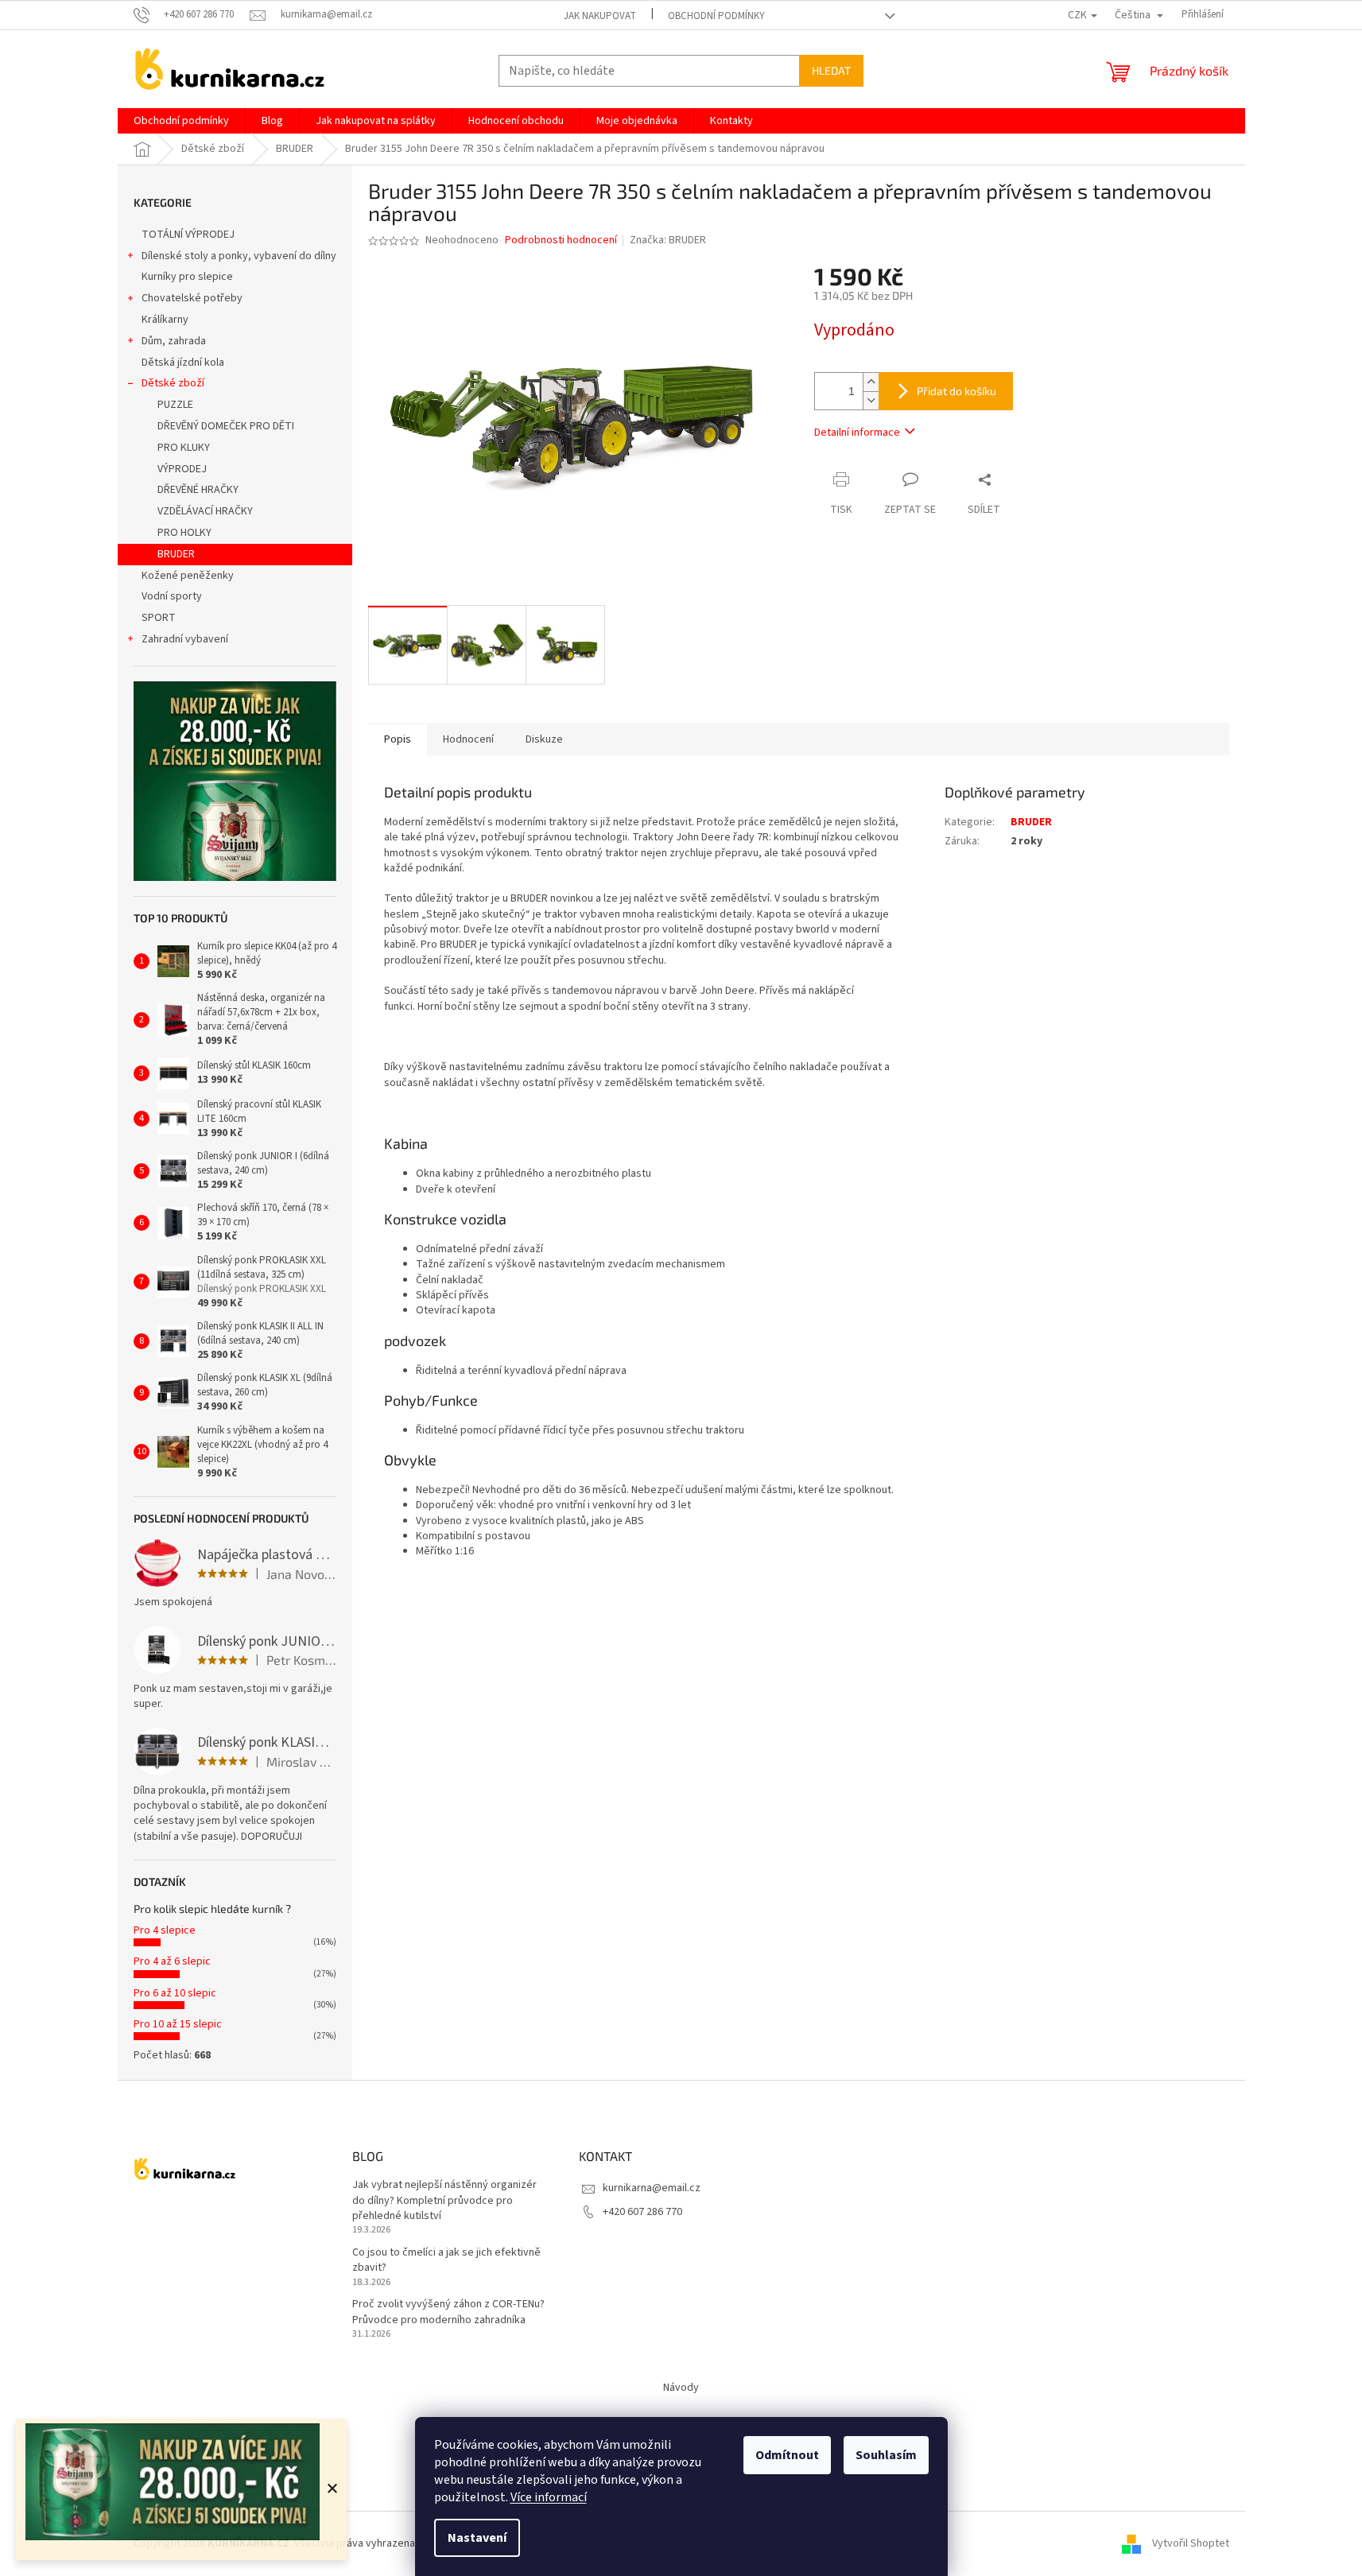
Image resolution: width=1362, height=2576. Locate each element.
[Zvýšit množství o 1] (871, 382)
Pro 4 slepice (165, 1930)
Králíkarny (165, 320)
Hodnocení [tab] (468, 739)
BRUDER (176, 554)
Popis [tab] (398, 739)
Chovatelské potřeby (192, 298)
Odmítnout (787, 2455)
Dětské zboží (173, 383)
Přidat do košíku (957, 391)
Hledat (831, 70)
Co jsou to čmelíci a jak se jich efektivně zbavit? (446, 2260)
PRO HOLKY (184, 533)
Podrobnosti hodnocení (561, 241)
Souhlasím (886, 2455)
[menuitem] (181, 121)
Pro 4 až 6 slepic (172, 1961)
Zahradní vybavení (185, 639)
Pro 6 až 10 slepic (175, 1993)
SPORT (159, 618)
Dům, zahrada (174, 341)
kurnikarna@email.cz (652, 2188)
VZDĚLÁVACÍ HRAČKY (205, 511)
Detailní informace (857, 433)
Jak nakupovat (600, 16)
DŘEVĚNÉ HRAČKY (198, 490)
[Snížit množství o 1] (871, 400)
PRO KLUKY (184, 448)
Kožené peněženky (188, 576)
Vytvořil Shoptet (1191, 2543)
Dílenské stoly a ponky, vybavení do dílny (239, 256)
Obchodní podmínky (716, 16)
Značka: (668, 240)
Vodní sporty (172, 596)
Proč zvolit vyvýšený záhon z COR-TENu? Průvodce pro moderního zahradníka (448, 2312)
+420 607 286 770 (642, 2212)
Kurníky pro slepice (187, 277)
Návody (681, 2388)
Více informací (549, 2497)
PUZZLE (175, 405)
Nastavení (477, 2538)
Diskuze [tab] (544, 739)
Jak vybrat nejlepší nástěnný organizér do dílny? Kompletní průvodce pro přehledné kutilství (444, 2201)
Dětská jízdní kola (183, 363)
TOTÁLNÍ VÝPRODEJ (188, 235)
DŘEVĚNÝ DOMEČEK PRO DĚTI (226, 426)
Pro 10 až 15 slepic (178, 2024)
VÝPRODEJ (182, 469)
